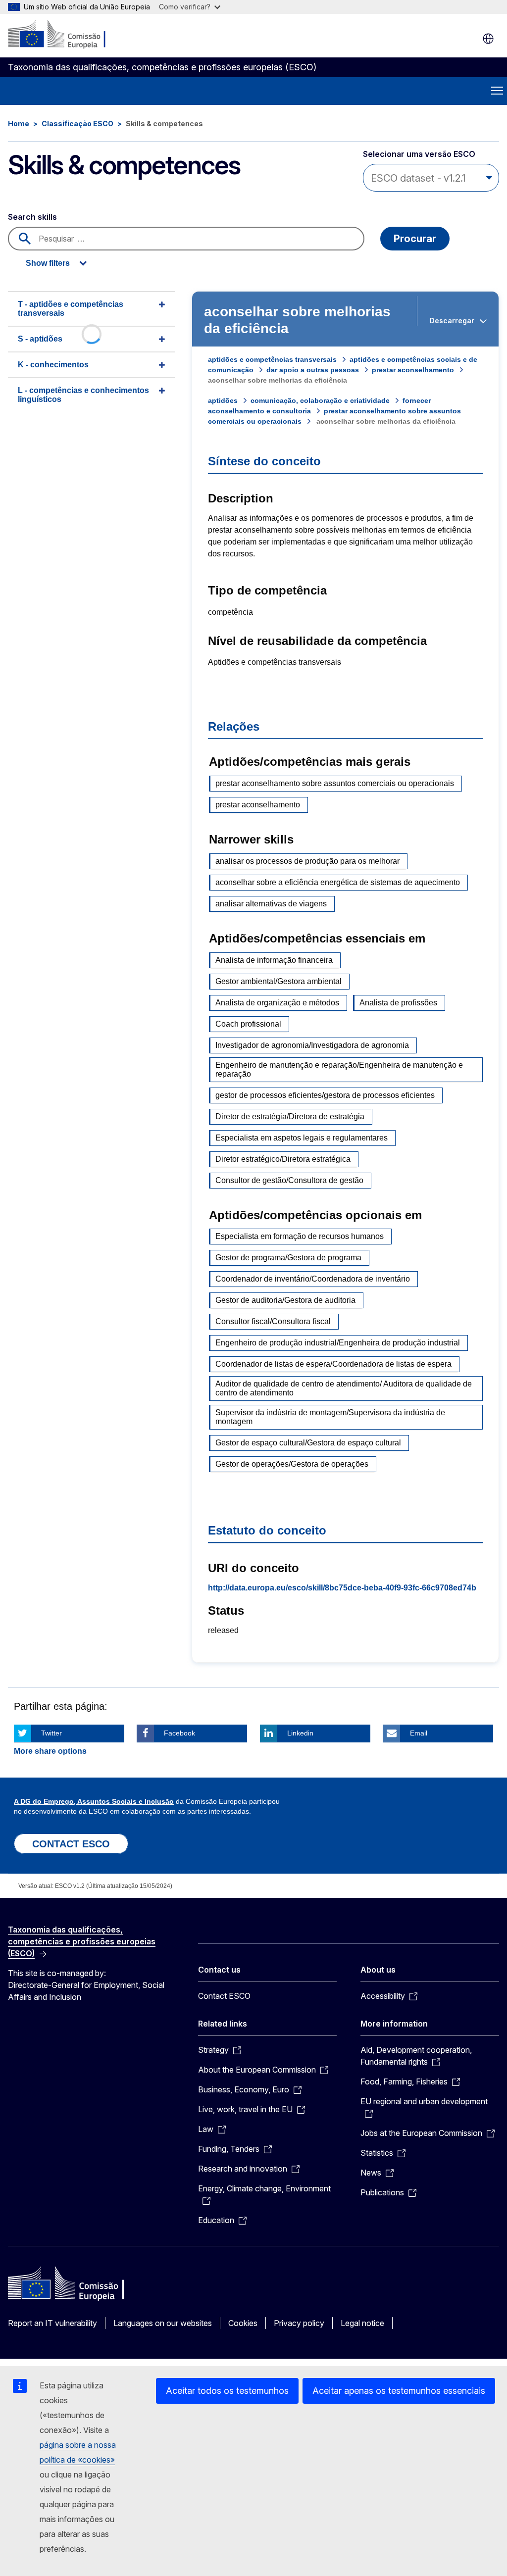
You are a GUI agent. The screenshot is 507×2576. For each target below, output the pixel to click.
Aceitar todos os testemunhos (227, 2391)
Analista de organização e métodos (277, 1003)
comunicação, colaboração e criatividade (320, 400)
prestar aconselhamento (413, 370)
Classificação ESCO (77, 124)
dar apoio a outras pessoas (313, 370)
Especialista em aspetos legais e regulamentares (302, 1138)
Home (19, 124)
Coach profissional (248, 1024)
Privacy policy (299, 2323)
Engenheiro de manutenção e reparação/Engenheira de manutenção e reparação (339, 1069)
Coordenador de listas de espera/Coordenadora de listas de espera (333, 1364)
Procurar (415, 239)
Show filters (48, 263)
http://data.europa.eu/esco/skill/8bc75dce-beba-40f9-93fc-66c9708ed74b (342, 1588)
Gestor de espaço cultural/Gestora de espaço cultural (308, 1443)
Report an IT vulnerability (52, 2323)
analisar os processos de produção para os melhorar (307, 861)
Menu (497, 91)
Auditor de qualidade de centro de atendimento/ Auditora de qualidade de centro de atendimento (344, 1388)
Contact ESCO (224, 1996)
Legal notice (362, 2323)
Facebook (179, 1733)
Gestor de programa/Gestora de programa (288, 1258)
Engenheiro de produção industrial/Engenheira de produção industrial (338, 1343)
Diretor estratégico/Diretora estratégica (283, 1159)
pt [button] (488, 39)
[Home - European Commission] (68, 35)
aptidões (223, 400)
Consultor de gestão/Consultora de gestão (289, 1180)
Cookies (243, 2323)
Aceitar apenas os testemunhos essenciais (399, 2391)
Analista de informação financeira (274, 960)
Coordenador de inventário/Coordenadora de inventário (313, 1279)
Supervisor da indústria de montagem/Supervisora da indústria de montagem (330, 1417)
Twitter (51, 1733)
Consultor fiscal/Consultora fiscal (273, 1321)
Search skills (32, 217)
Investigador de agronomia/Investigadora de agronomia (312, 1045)
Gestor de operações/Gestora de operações (292, 1464)
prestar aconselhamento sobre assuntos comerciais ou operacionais (335, 783)
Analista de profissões (398, 1003)
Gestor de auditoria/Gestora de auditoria (285, 1300)
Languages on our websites (163, 2323)
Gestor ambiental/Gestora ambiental (279, 981)
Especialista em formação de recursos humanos (300, 1236)
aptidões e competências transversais (272, 359)
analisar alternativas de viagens (271, 904)
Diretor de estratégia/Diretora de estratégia (290, 1116)
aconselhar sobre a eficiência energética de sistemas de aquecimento (338, 882)
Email (419, 1733)
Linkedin (300, 1733)
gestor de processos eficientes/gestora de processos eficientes (325, 1095)
